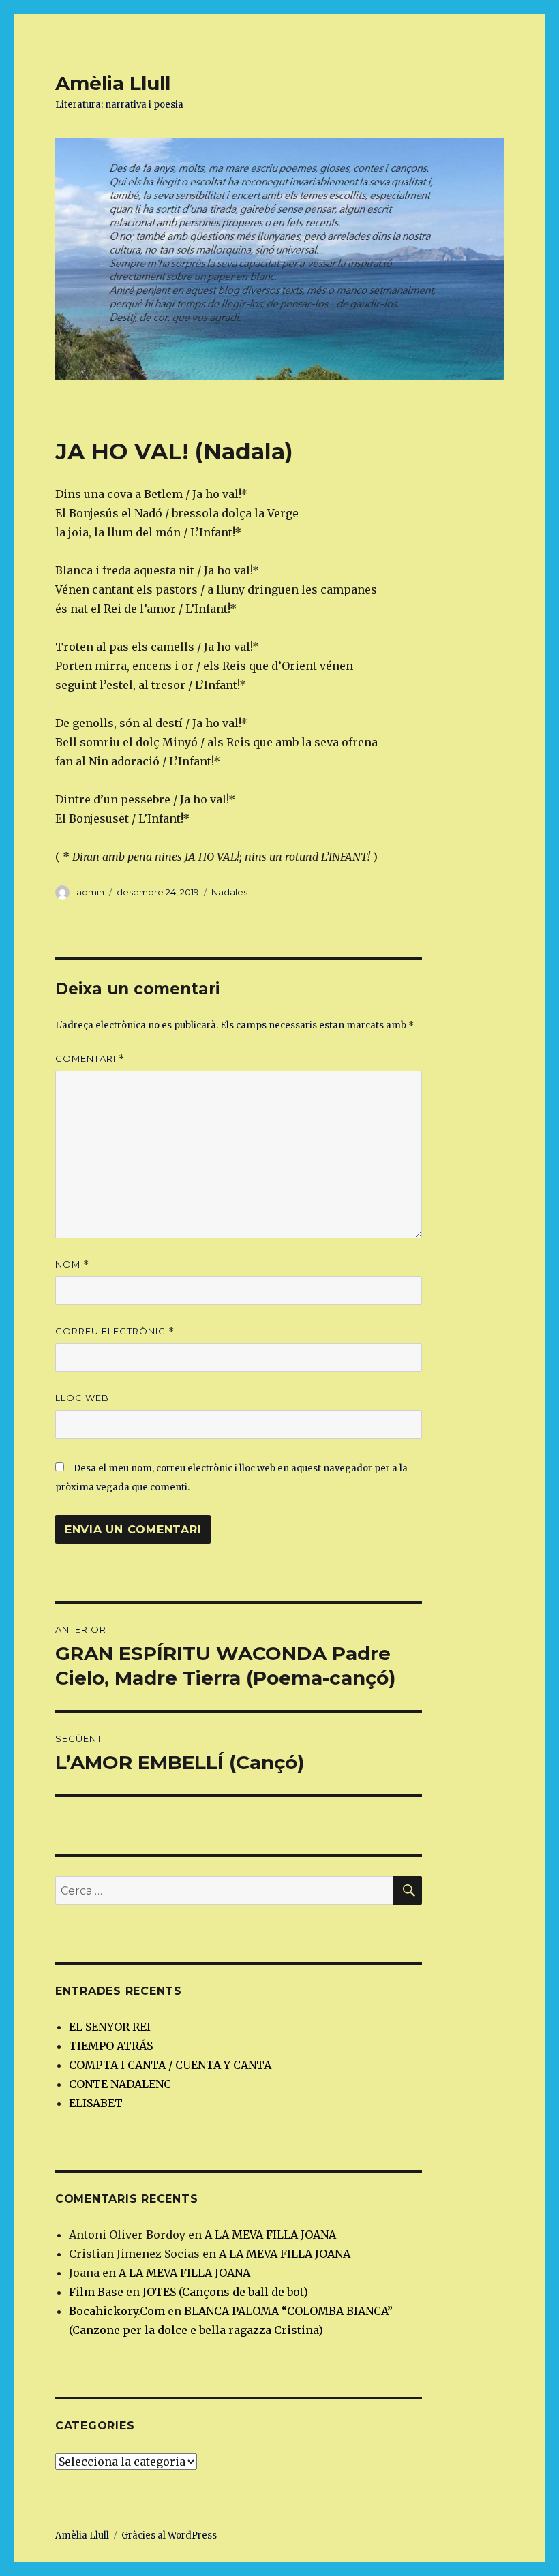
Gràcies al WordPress (169, 2535)
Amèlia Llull (113, 83)
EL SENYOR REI (110, 2027)
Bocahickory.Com (117, 2311)
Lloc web (82, 1398)
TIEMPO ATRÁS (111, 2046)
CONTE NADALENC (120, 2084)
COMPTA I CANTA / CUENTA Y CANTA (170, 2065)
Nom (72, 1264)
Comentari (90, 1059)
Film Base (96, 2292)
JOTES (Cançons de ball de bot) (225, 2292)
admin (90, 892)
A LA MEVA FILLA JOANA (270, 2235)
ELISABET (96, 2103)
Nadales (229, 892)
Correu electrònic (115, 1331)
